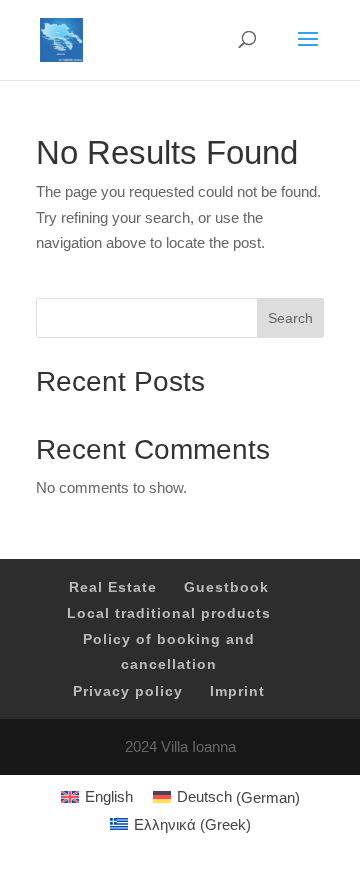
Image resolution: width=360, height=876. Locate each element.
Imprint (237, 691)
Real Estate (113, 587)
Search (290, 318)
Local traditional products (169, 613)
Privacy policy (128, 691)
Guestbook (226, 587)
